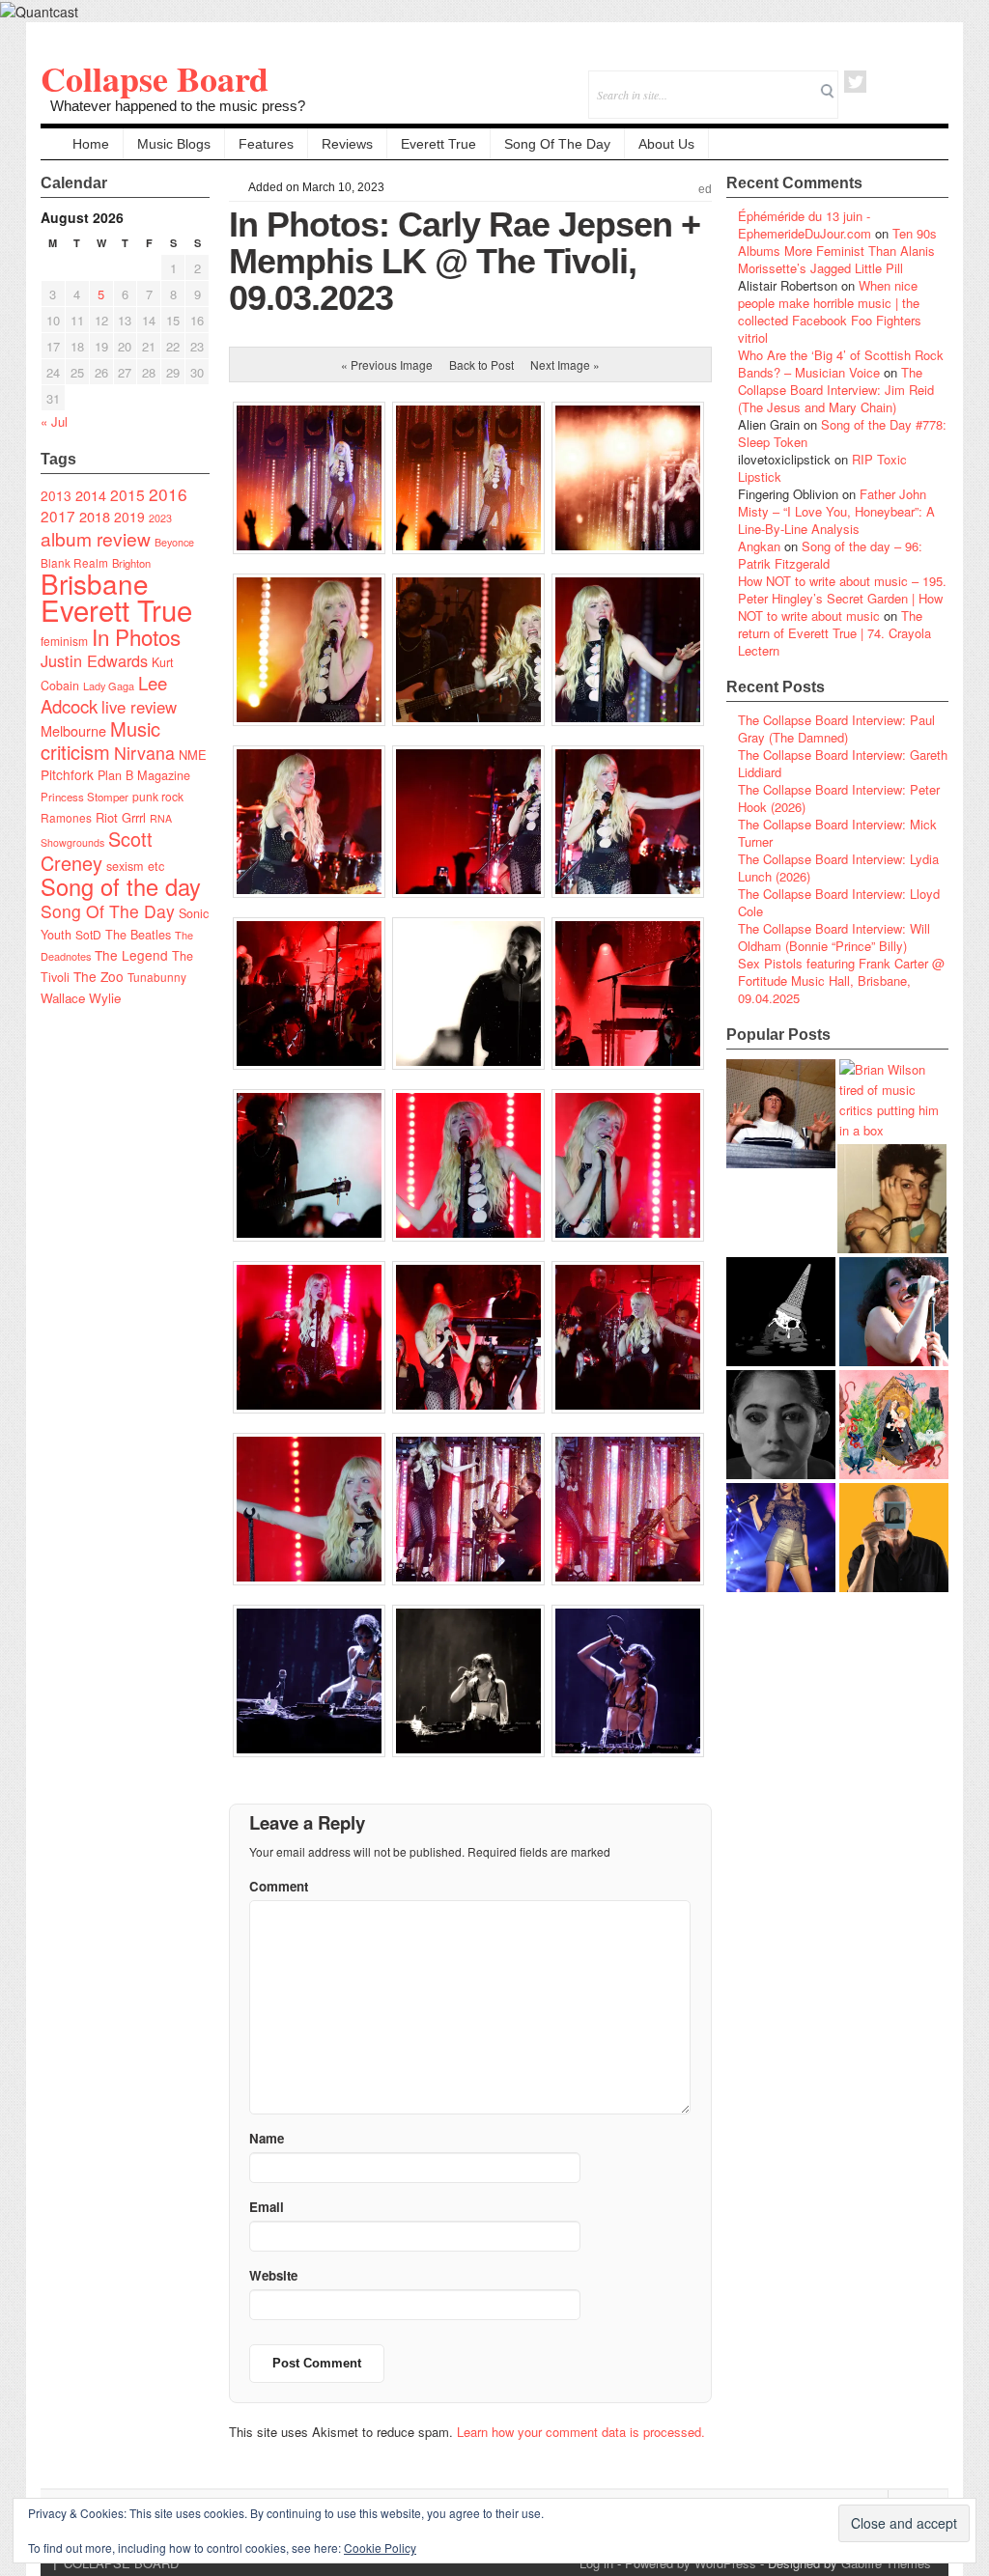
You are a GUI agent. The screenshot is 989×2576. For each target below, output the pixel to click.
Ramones (66, 817)
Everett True (438, 144)
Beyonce (174, 542)
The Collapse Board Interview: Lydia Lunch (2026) (838, 868)
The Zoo (99, 976)
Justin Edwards (94, 660)
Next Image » (565, 364)
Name (267, 2138)
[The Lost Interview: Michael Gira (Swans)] (894, 1538)
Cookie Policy (380, 2548)
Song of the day (121, 886)
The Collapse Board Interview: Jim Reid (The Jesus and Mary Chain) (836, 390)
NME (193, 755)
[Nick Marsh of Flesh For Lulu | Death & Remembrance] (892, 1199)
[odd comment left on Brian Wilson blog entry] (781, 1114)
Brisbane (95, 583)
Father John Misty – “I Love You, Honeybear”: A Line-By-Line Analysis (836, 511)
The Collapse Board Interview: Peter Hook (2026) (839, 798)
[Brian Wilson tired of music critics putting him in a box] (894, 1100)
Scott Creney (97, 851)
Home (91, 144)
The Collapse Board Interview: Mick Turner (837, 833)
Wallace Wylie (81, 998)
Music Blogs (174, 144)
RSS (933, 82)
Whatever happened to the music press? (178, 106)
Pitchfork (67, 774)
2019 (129, 517)
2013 (56, 495)
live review (139, 707)
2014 (91, 495)
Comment (279, 1886)
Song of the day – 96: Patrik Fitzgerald (830, 555)
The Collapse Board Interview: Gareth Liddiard (843, 763)
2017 (58, 516)
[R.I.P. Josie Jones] (781, 1425)
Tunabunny (157, 977)
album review (96, 538)
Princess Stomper (85, 797)
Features (266, 144)
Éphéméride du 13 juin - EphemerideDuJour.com (805, 224)
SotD (88, 934)
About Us (666, 144)
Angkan (759, 546)
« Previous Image (387, 364)
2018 (95, 516)
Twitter (855, 82)
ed (705, 189)
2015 (127, 494)
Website (273, 2275)
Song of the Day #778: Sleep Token (842, 433)
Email (907, 82)
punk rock (158, 796)
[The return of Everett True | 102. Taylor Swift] (781, 1538)
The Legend (131, 955)
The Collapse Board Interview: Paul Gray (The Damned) (836, 728)
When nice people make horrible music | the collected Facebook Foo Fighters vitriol (830, 311)
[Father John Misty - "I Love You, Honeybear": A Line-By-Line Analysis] (894, 1425)
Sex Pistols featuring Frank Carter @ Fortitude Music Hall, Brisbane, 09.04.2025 (841, 980)
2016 (168, 494)
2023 (160, 518)
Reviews (347, 144)
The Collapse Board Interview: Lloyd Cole (839, 902)
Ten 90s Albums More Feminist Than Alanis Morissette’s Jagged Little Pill (837, 251)
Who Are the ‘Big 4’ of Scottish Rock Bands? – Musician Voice (841, 364)
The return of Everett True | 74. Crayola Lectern (834, 633)
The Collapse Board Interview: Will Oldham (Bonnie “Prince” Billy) (834, 937)
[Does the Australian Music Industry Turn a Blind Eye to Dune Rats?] (781, 1312)
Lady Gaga (109, 686)
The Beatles (138, 935)
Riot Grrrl (121, 817)
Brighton (131, 563)
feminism (64, 641)
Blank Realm (74, 562)
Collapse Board (155, 78)
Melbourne (73, 730)
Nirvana (144, 753)
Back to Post (481, 364)
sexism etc (135, 866)
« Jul (54, 421)
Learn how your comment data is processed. (581, 2432)
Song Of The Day (557, 144)
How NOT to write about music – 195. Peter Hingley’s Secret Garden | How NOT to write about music (842, 598)
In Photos (136, 636)
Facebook (881, 82)
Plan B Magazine (144, 775)
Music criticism (100, 740)
